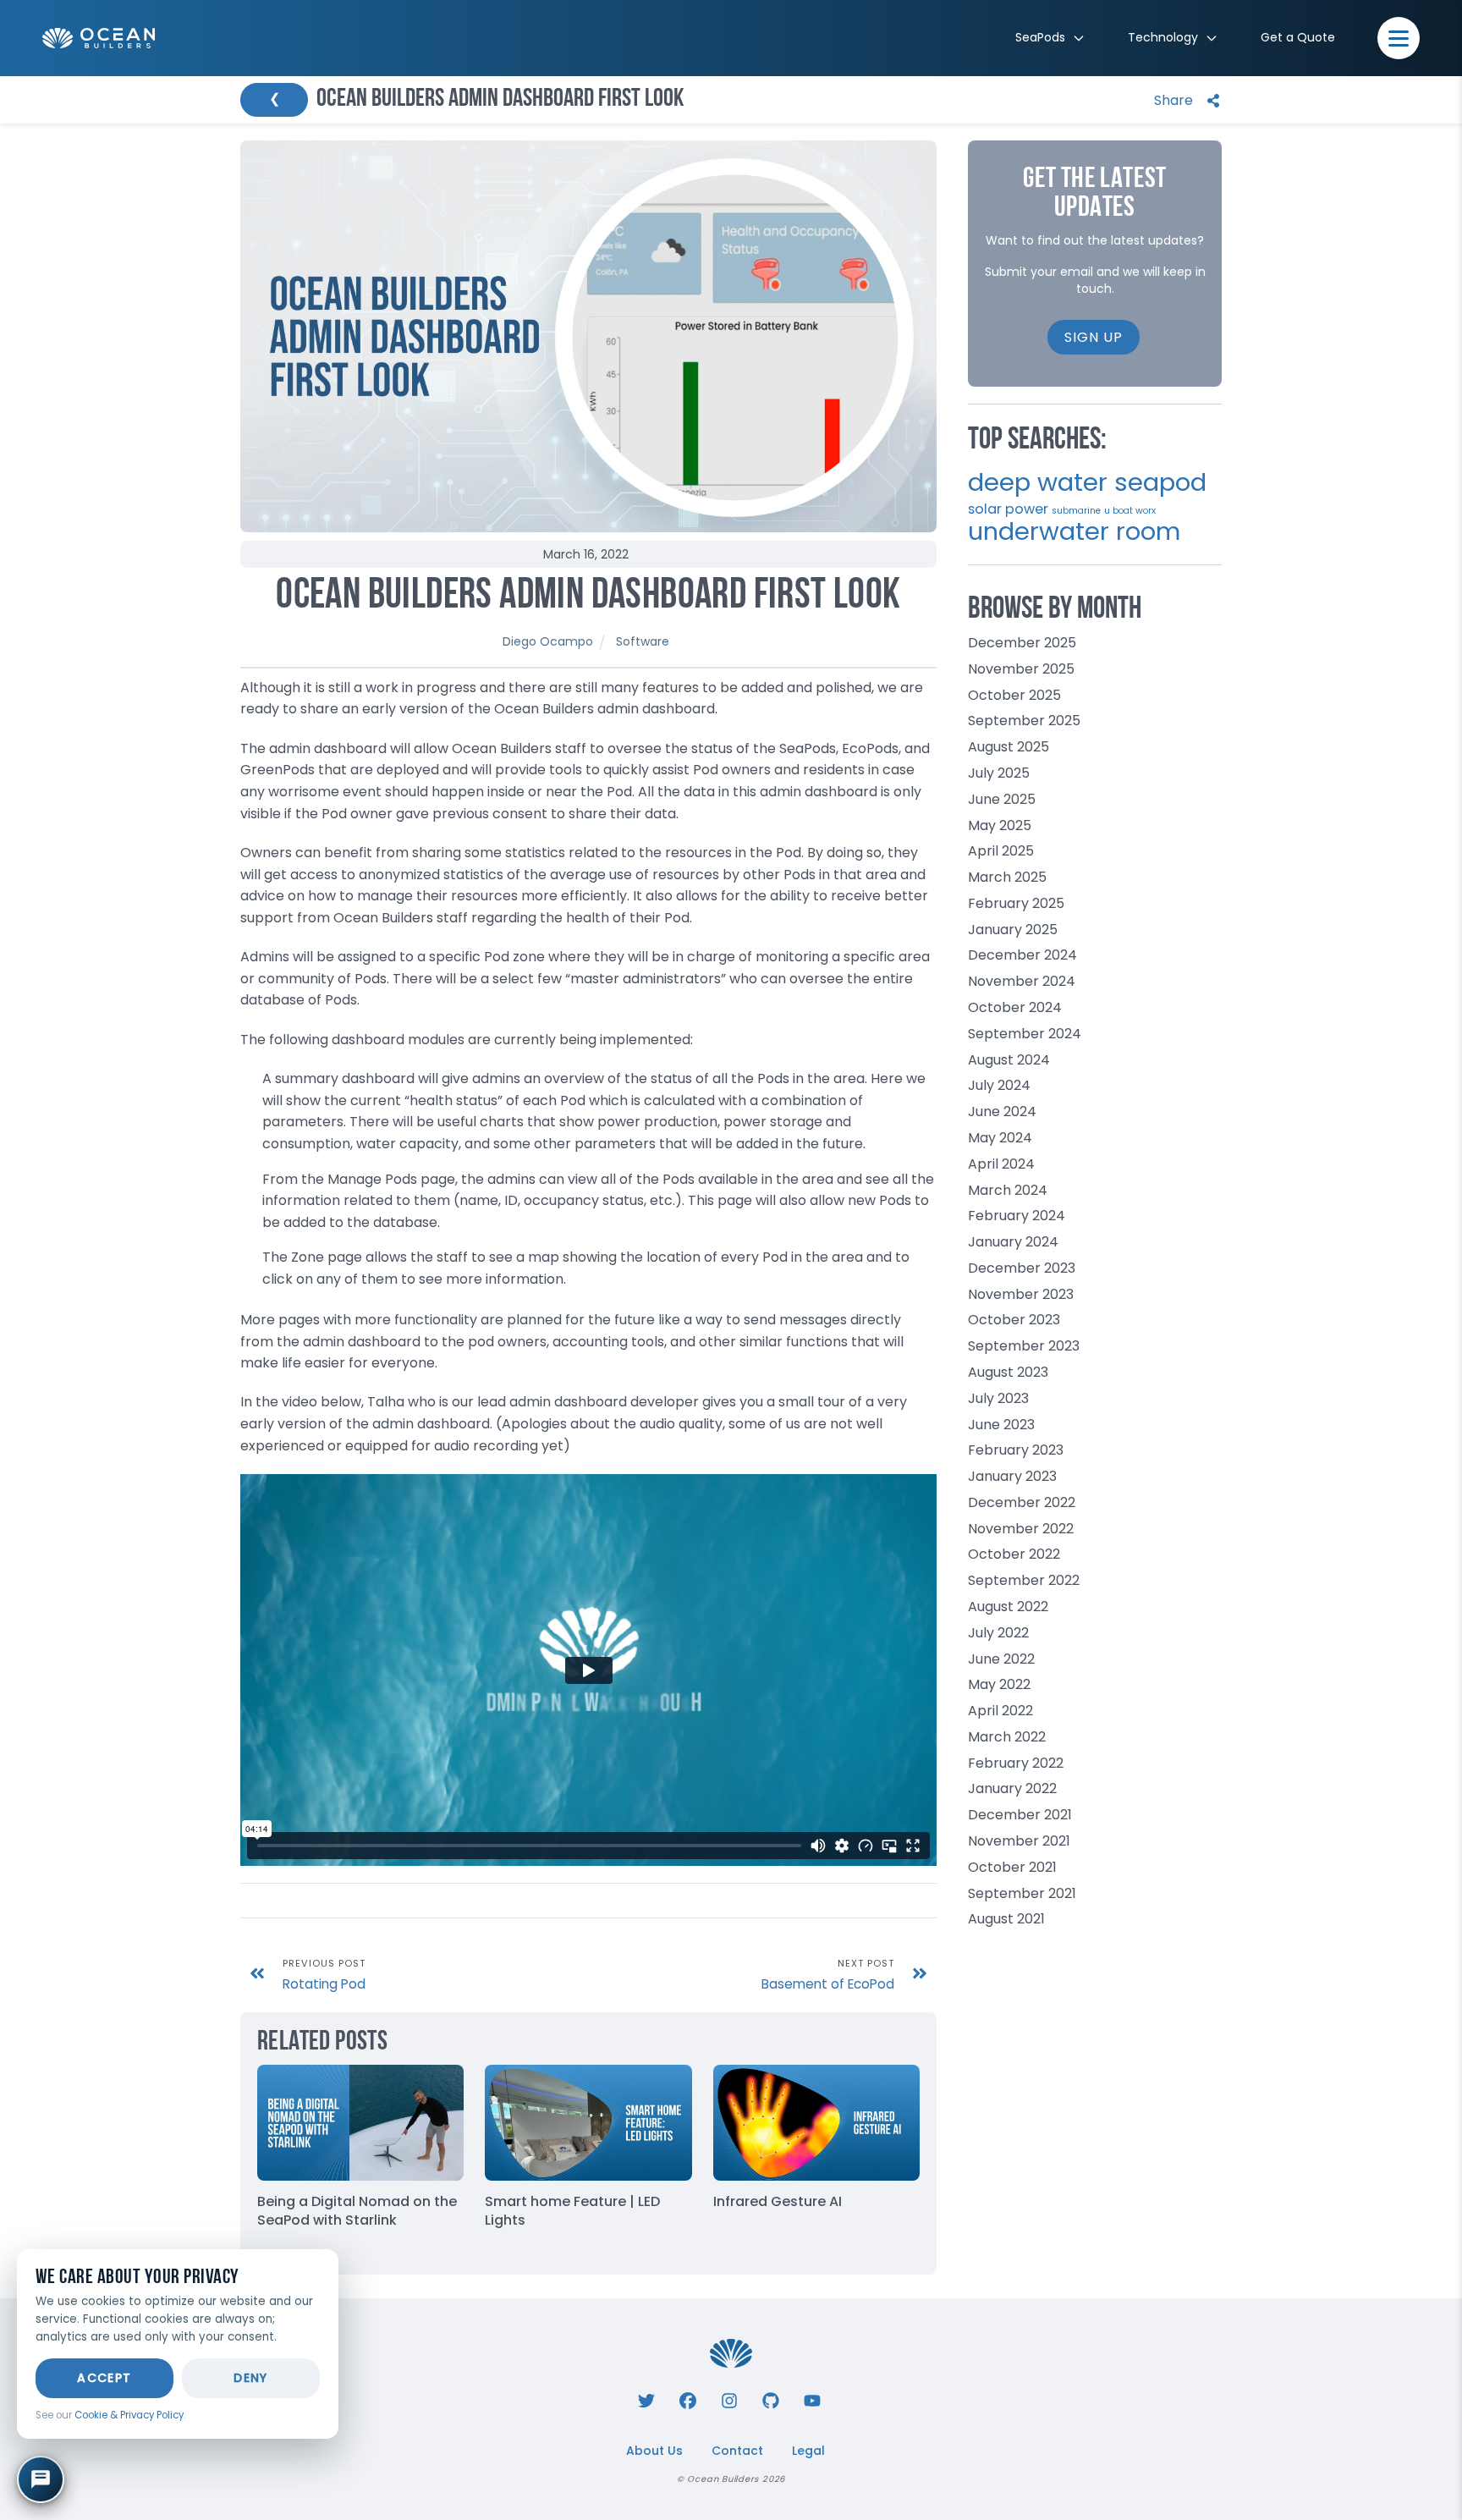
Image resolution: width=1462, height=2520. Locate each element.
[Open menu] (1399, 38)
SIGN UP (1094, 337)
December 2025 (1022, 643)
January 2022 (1012, 1788)
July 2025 (999, 773)
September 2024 (1025, 1034)
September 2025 (1024, 721)
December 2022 (1022, 1502)
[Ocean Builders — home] (99, 39)
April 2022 (1000, 1711)
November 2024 (1022, 981)
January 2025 (1013, 930)
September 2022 (1024, 1580)
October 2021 (1012, 1867)
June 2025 (1002, 799)
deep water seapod (1087, 482)
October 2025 (1014, 695)
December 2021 (1020, 1815)
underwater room (1074, 531)
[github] (771, 2399)
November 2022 (1021, 1529)
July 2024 (999, 1085)
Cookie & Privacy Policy (129, 2415)
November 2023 (1021, 1294)
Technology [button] (1163, 37)
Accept (104, 2378)
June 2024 (1002, 1111)
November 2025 (1021, 669)
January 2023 (1012, 1476)
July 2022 (998, 1633)
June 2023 (1001, 1425)
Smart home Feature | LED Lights (572, 2211)
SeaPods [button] (1040, 37)
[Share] (1183, 100)
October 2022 (1014, 1554)
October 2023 (1014, 1320)
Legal (808, 2451)
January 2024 (1013, 1242)
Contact (737, 2451)
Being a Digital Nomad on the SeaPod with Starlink (357, 2211)
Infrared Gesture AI (778, 2201)
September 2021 (1022, 1893)
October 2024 (1015, 1007)
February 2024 (1017, 1216)
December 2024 (1022, 955)
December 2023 (1022, 1268)
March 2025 (1007, 877)
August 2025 (1009, 747)
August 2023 (1008, 1372)
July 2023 (998, 1398)
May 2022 (999, 1684)
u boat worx (1130, 511)
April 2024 (1001, 1164)
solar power (1008, 509)
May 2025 (1000, 825)
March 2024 (1008, 1190)
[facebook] (688, 2399)
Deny (251, 2378)
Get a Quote (1298, 37)
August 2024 (1009, 1060)
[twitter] (646, 2399)
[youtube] (812, 2399)
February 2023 (1016, 1450)
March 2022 (1007, 1737)
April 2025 (1001, 851)
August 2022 (1008, 1607)
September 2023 (1024, 1346)
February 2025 (1016, 903)
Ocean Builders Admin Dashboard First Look (588, 597)
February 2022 (1016, 1763)
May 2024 (1000, 1138)
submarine (1076, 511)
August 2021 (1006, 1919)
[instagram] (729, 2399)
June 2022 (1001, 1659)
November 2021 (1019, 1841)
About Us (654, 2451)
